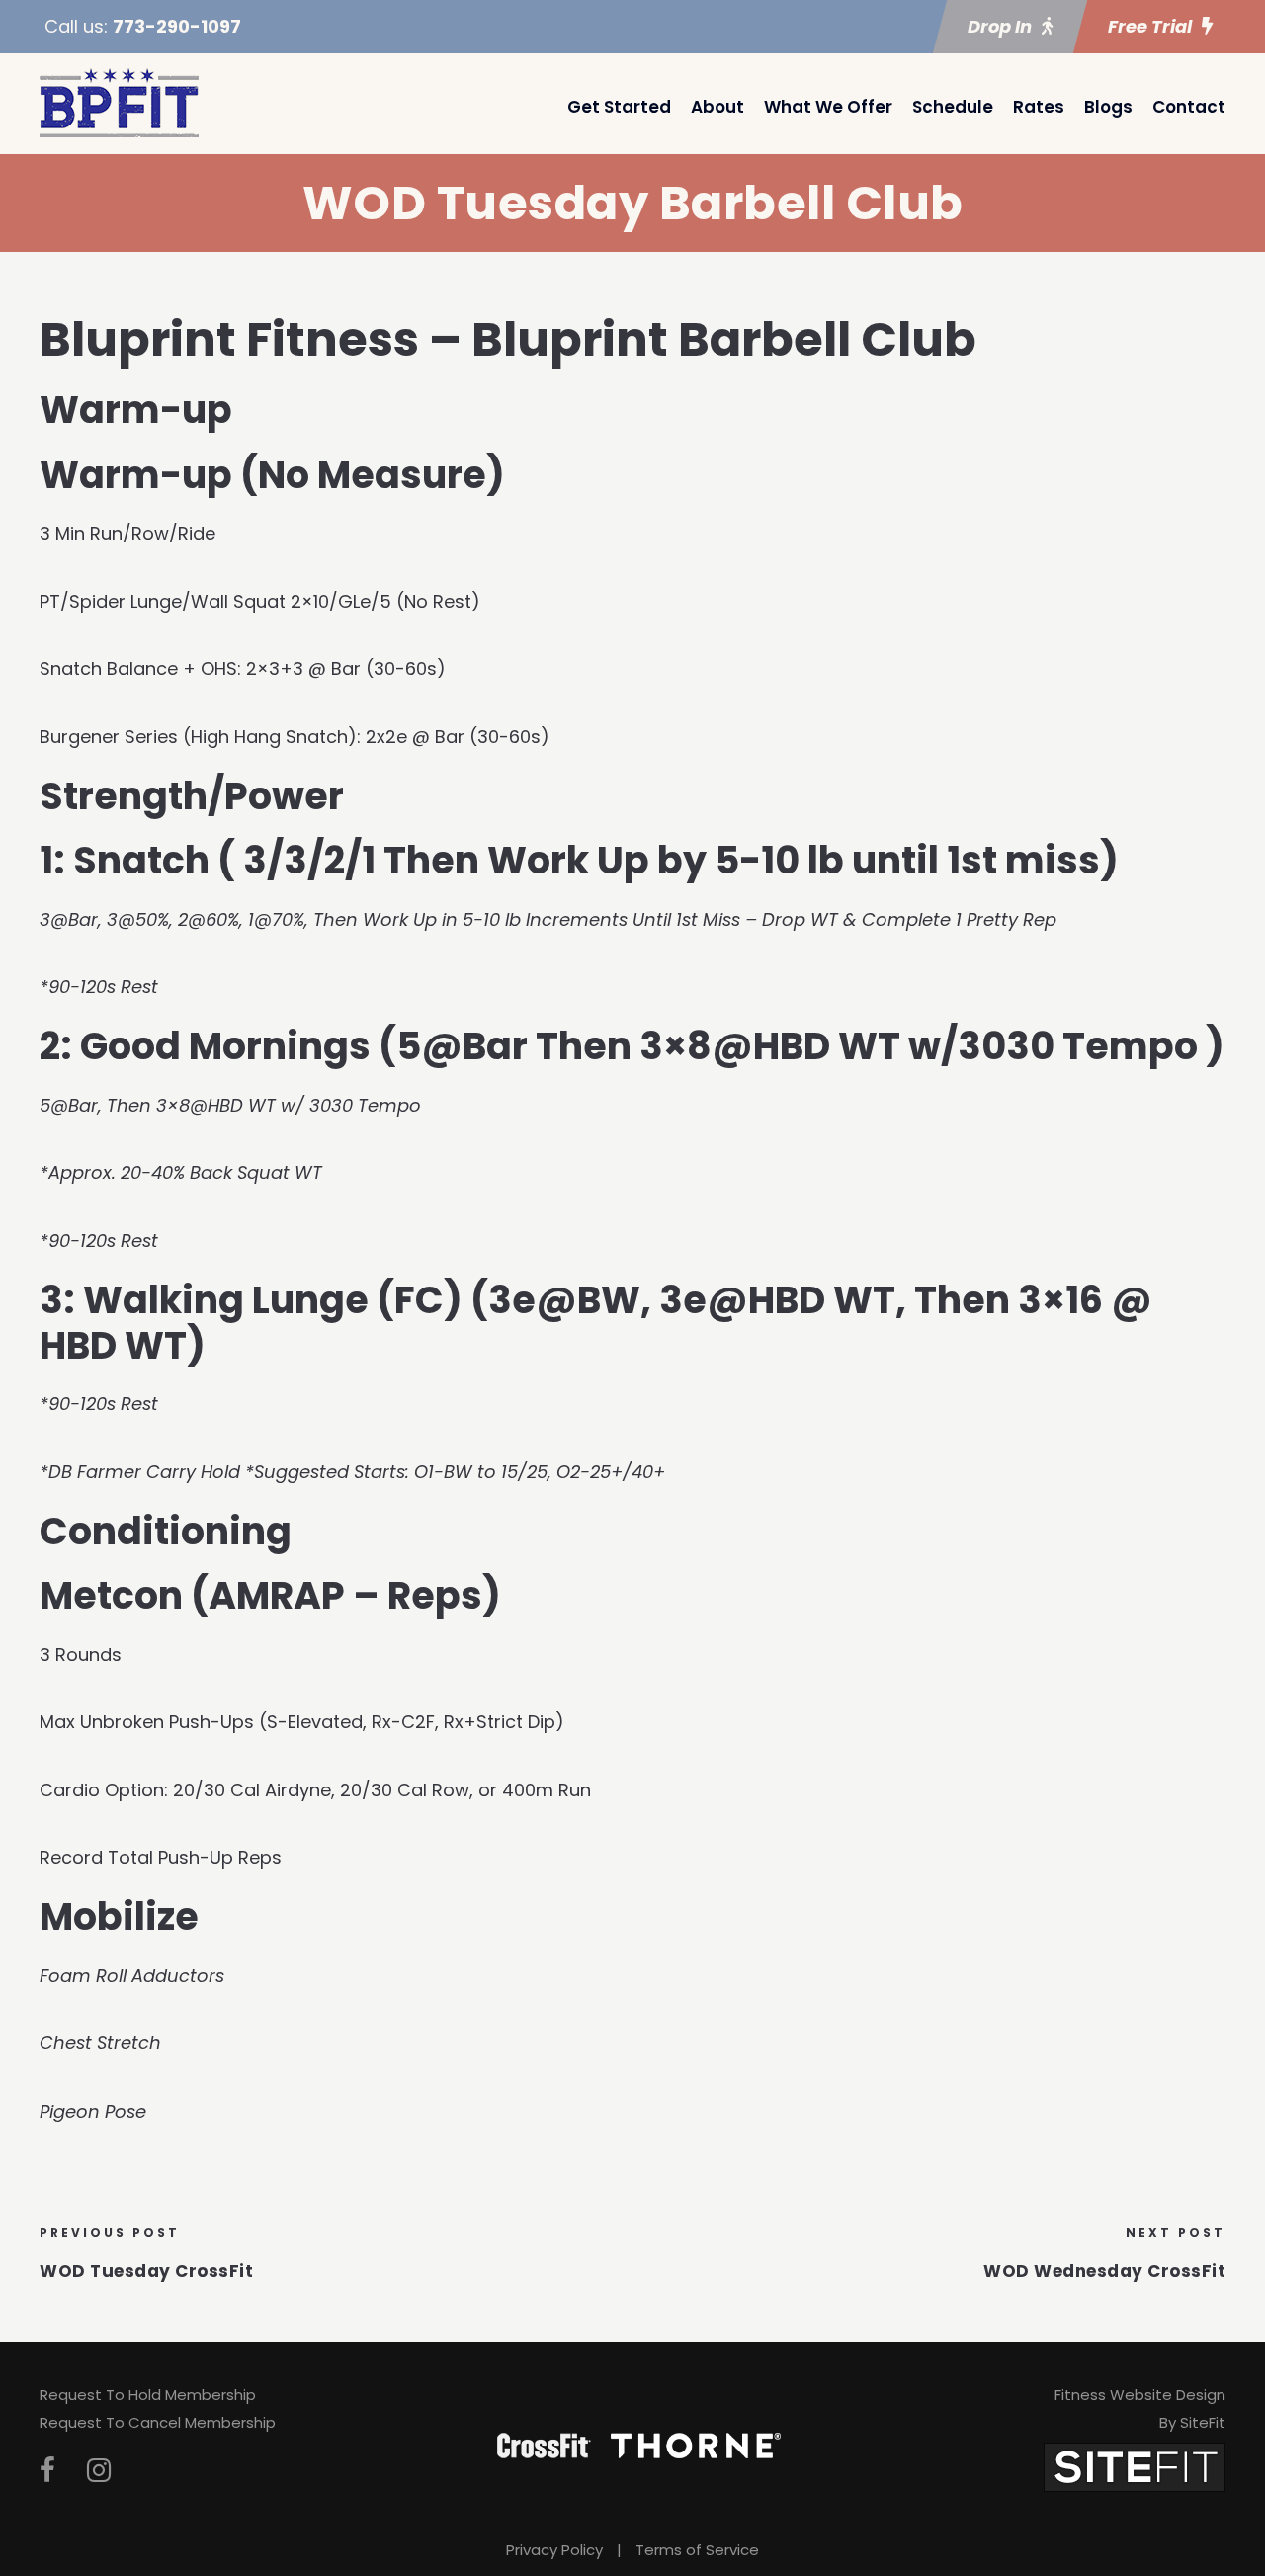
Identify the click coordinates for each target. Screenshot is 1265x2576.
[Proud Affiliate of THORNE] (696, 2444)
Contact (1189, 107)
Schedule (953, 107)
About (717, 107)
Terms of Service (697, 2550)
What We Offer (828, 107)
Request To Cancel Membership (158, 2422)
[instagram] (99, 2471)
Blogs (1108, 107)
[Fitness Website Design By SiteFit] (1135, 2466)
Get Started (619, 107)
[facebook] (47, 2471)
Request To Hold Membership (148, 2395)
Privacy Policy (554, 2550)
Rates (1039, 107)
